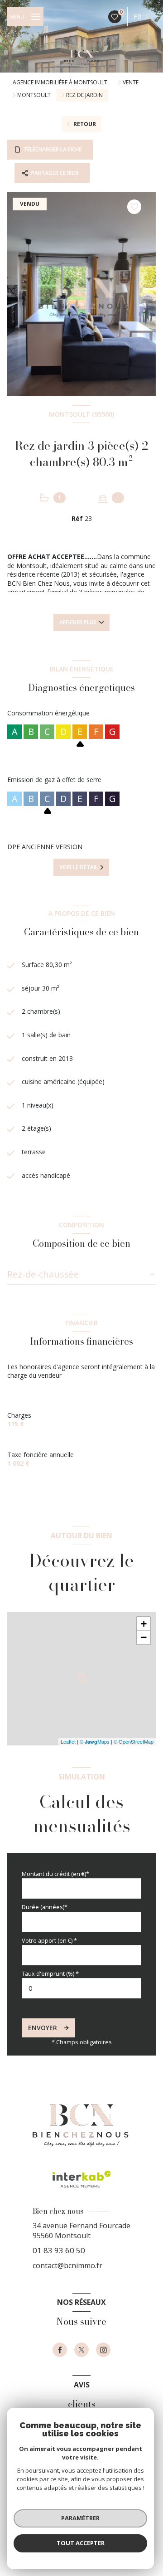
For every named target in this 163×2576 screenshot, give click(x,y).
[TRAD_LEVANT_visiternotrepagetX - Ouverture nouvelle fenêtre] (81, 2350)
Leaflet (68, 1741)
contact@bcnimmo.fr (67, 2265)
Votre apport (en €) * (49, 1940)
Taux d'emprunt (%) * (50, 1973)
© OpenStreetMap (134, 1741)
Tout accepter (81, 2543)
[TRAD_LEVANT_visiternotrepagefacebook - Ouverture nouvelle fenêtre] (60, 2350)
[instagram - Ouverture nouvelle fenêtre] (103, 2350)
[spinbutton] (81, 1988)
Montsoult (34, 95)
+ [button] (144, 1624)
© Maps (95, 1741)
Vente (131, 83)
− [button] (144, 1637)
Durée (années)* (45, 1907)
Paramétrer (80, 2518)
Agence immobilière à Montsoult (60, 82)
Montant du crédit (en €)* (55, 1874)
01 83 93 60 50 (59, 2250)
